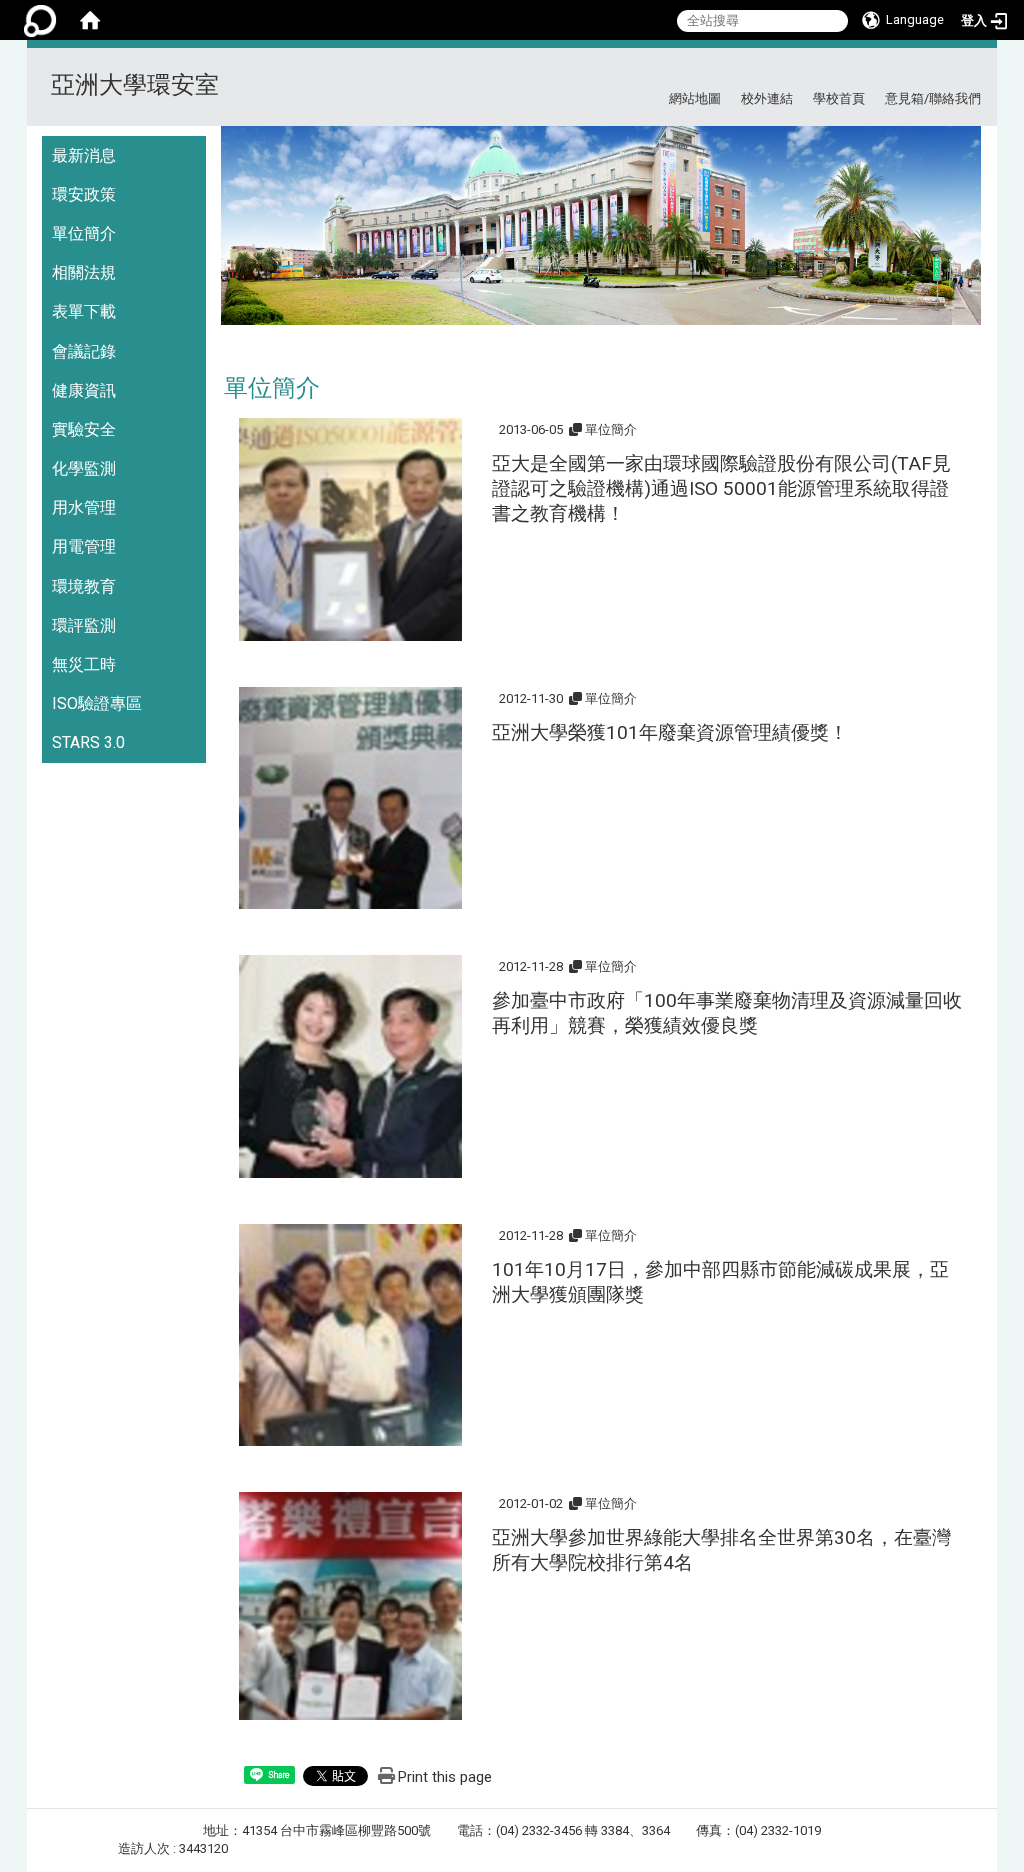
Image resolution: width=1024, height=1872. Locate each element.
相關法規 (84, 272)
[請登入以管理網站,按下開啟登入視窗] (40, 20)
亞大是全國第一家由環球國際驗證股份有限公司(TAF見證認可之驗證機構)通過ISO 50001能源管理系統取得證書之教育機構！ (721, 488)
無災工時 (84, 664)
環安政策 (84, 194)
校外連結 (767, 98)
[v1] (601, 232)
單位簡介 (84, 233)
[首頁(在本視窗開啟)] (90, 20)
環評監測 (84, 625)
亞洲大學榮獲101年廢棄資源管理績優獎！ (670, 732)
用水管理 (84, 507)
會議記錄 (84, 351)
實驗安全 (84, 429)
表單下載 (84, 311)
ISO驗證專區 (97, 703)
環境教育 (84, 586)
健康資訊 (84, 390)
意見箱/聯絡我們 (933, 98)
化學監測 (84, 468)
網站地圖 (695, 98)
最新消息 (84, 155)
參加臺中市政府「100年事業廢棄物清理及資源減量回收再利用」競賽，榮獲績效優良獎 (727, 1013)
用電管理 (84, 546)
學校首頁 (839, 98)
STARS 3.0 (88, 742)
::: (973, 72)
